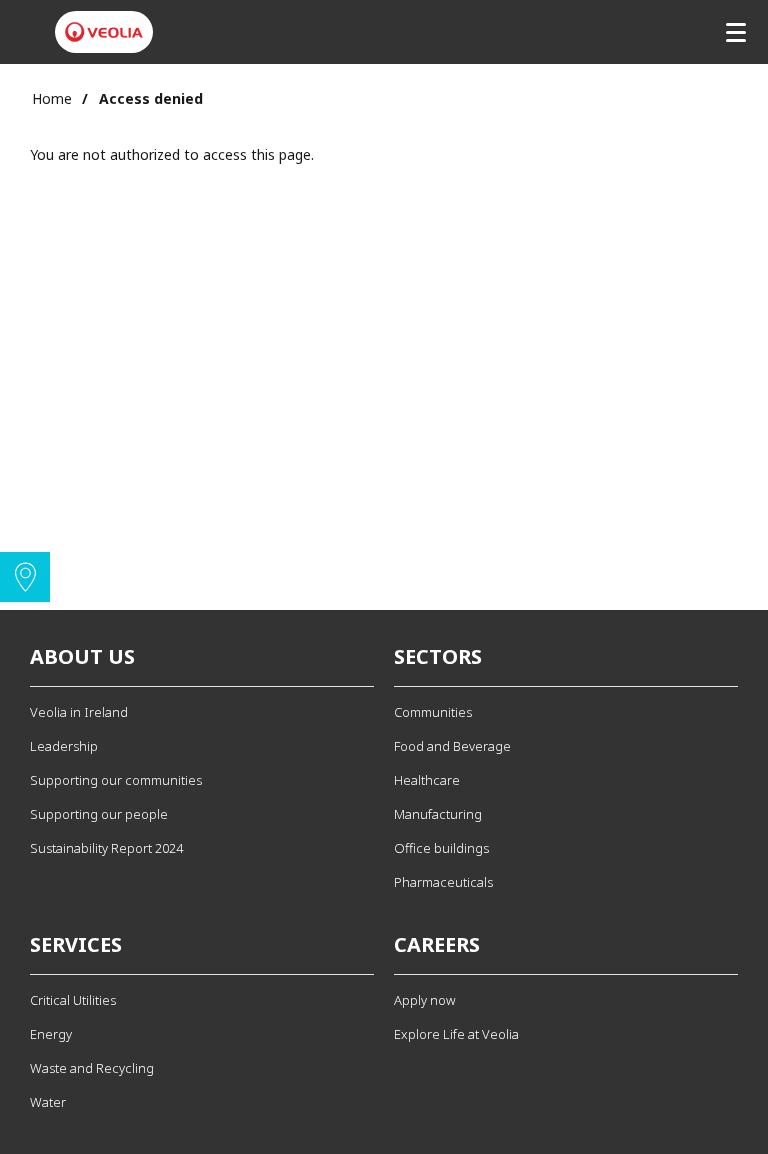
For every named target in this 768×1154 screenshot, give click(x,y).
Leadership (64, 746)
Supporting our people (99, 814)
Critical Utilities (73, 1000)
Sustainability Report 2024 (106, 848)
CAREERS (437, 944)
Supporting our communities (116, 780)
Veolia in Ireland (79, 712)
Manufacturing (438, 814)
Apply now (425, 1000)
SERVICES (76, 944)
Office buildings (441, 848)
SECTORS (438, 656)
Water (48, 1102)
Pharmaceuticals (443, 882)
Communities (433, 712)
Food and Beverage (452, 746)
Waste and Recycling (92, 1068)
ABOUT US (82, 656)
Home (52, 98)
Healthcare (427, 780)
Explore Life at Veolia (456, 1034)
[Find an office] (25, 577)
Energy (51, 1034)
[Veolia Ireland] (104, 32)
